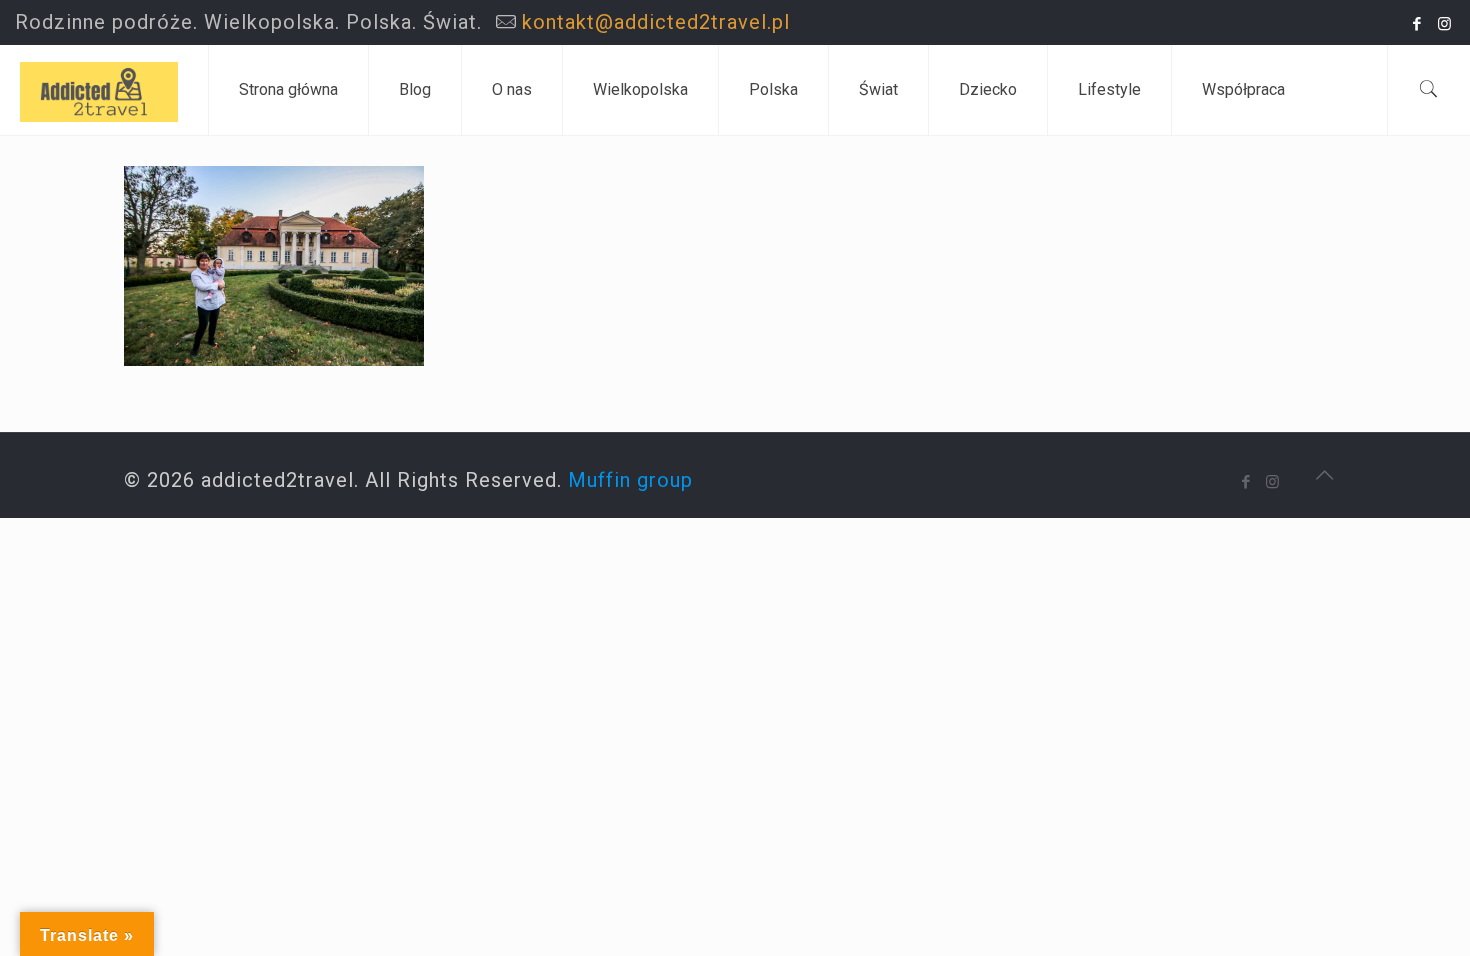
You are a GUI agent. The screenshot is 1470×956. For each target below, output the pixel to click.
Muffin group (630, 480)
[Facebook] (1417, 24)
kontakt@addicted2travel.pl (656, 22)
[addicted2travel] (99, 90)
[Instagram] (1444, 24)
